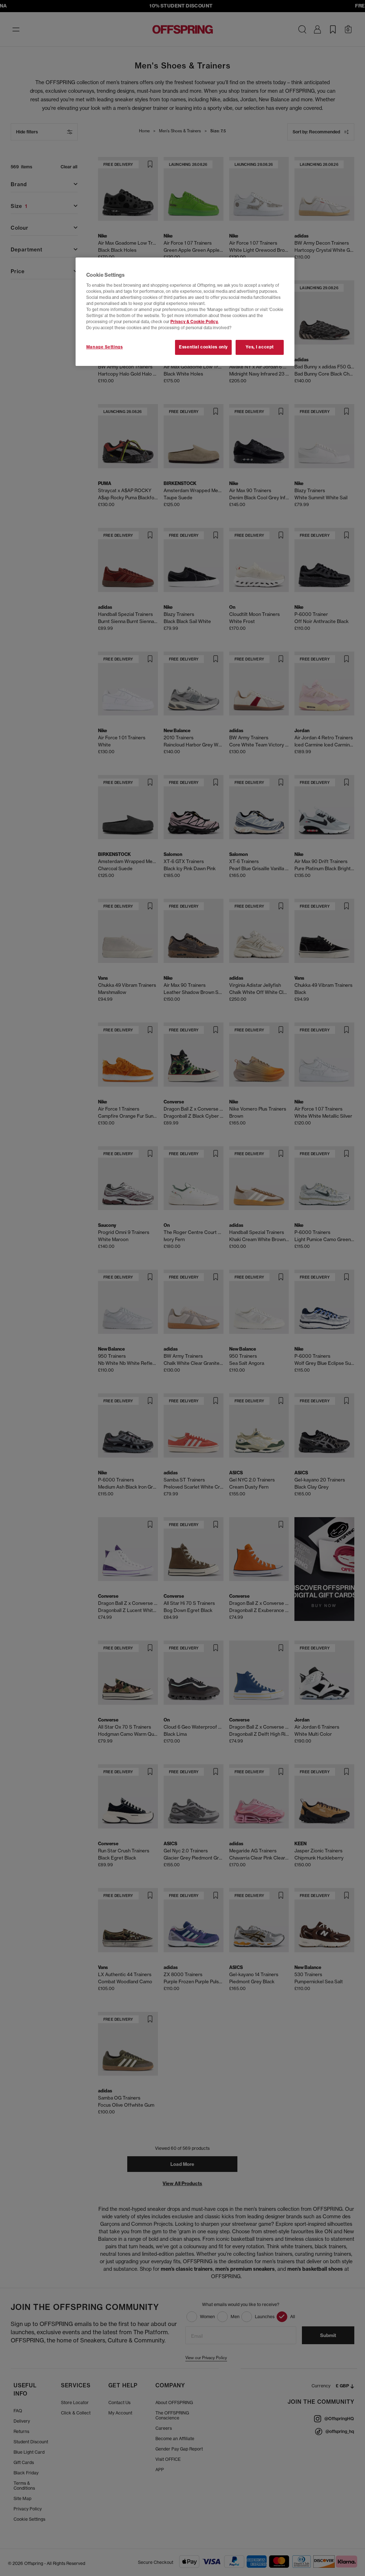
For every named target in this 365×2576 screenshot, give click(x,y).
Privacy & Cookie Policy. (194, 322)
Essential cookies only (203, 347)
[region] (185, 312)
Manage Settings (105, 347)
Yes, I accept (259, 347)
